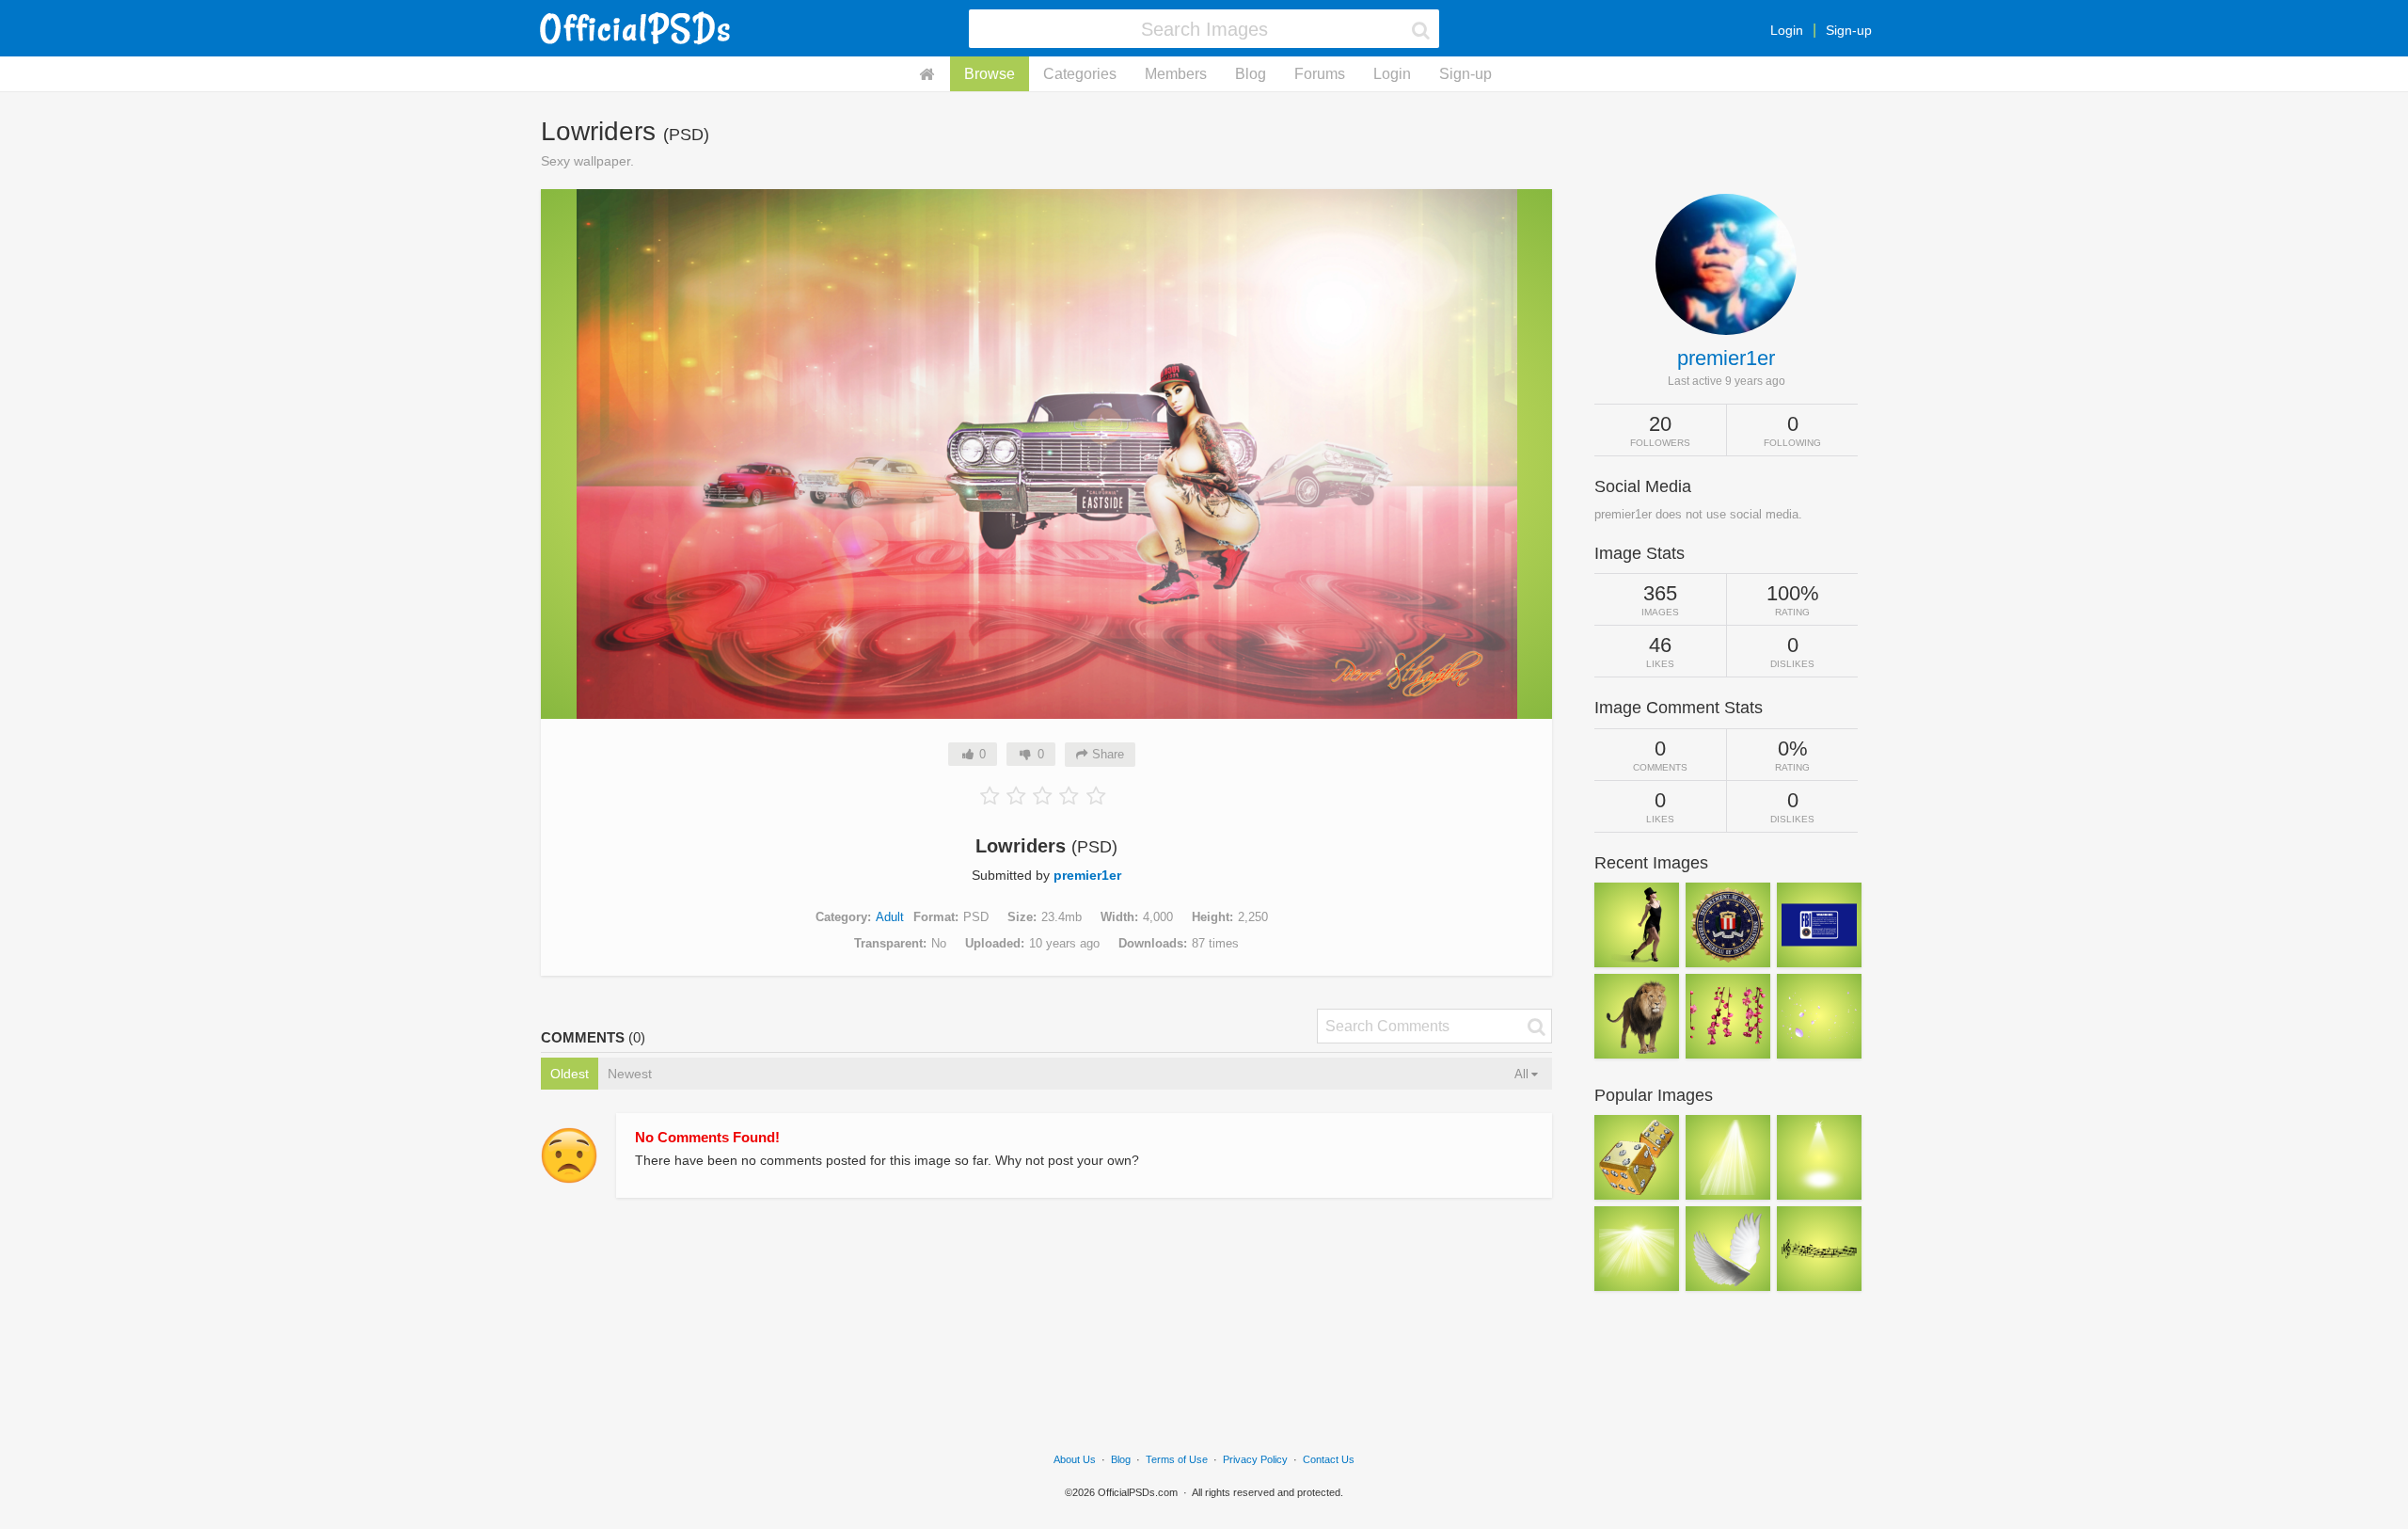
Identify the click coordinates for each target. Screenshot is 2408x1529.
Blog (1251, 74)
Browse (990, 74)
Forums (1320, 74)
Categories (1080, 74)
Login (1787, 30)
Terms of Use (1177, 1459)
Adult (890, 917)
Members (1176, 74)
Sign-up (1849, 30)
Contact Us (1329, 1459)
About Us (1075, 1459)
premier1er (1087, 875)
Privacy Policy (1255, 1459)
